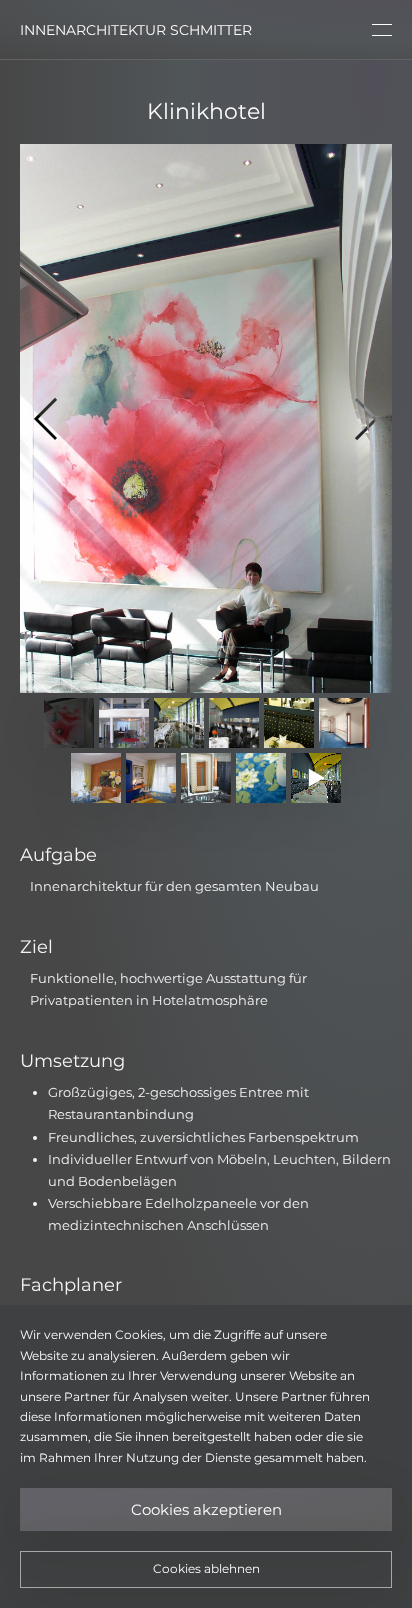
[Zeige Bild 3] (179, 723)
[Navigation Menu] (382, 30)
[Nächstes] (357, 418)
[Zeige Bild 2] (124, 723)
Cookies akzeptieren (206, 1509)
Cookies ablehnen (206, 1568)
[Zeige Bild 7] (96, 778)
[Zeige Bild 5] (289, 723)
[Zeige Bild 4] (234, 723)
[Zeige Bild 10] (261, 778)
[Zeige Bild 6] (344, 723)
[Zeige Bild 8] (151, 778)
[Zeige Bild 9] (206, 778)
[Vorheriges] (55, 418)
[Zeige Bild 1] (69, 723)
